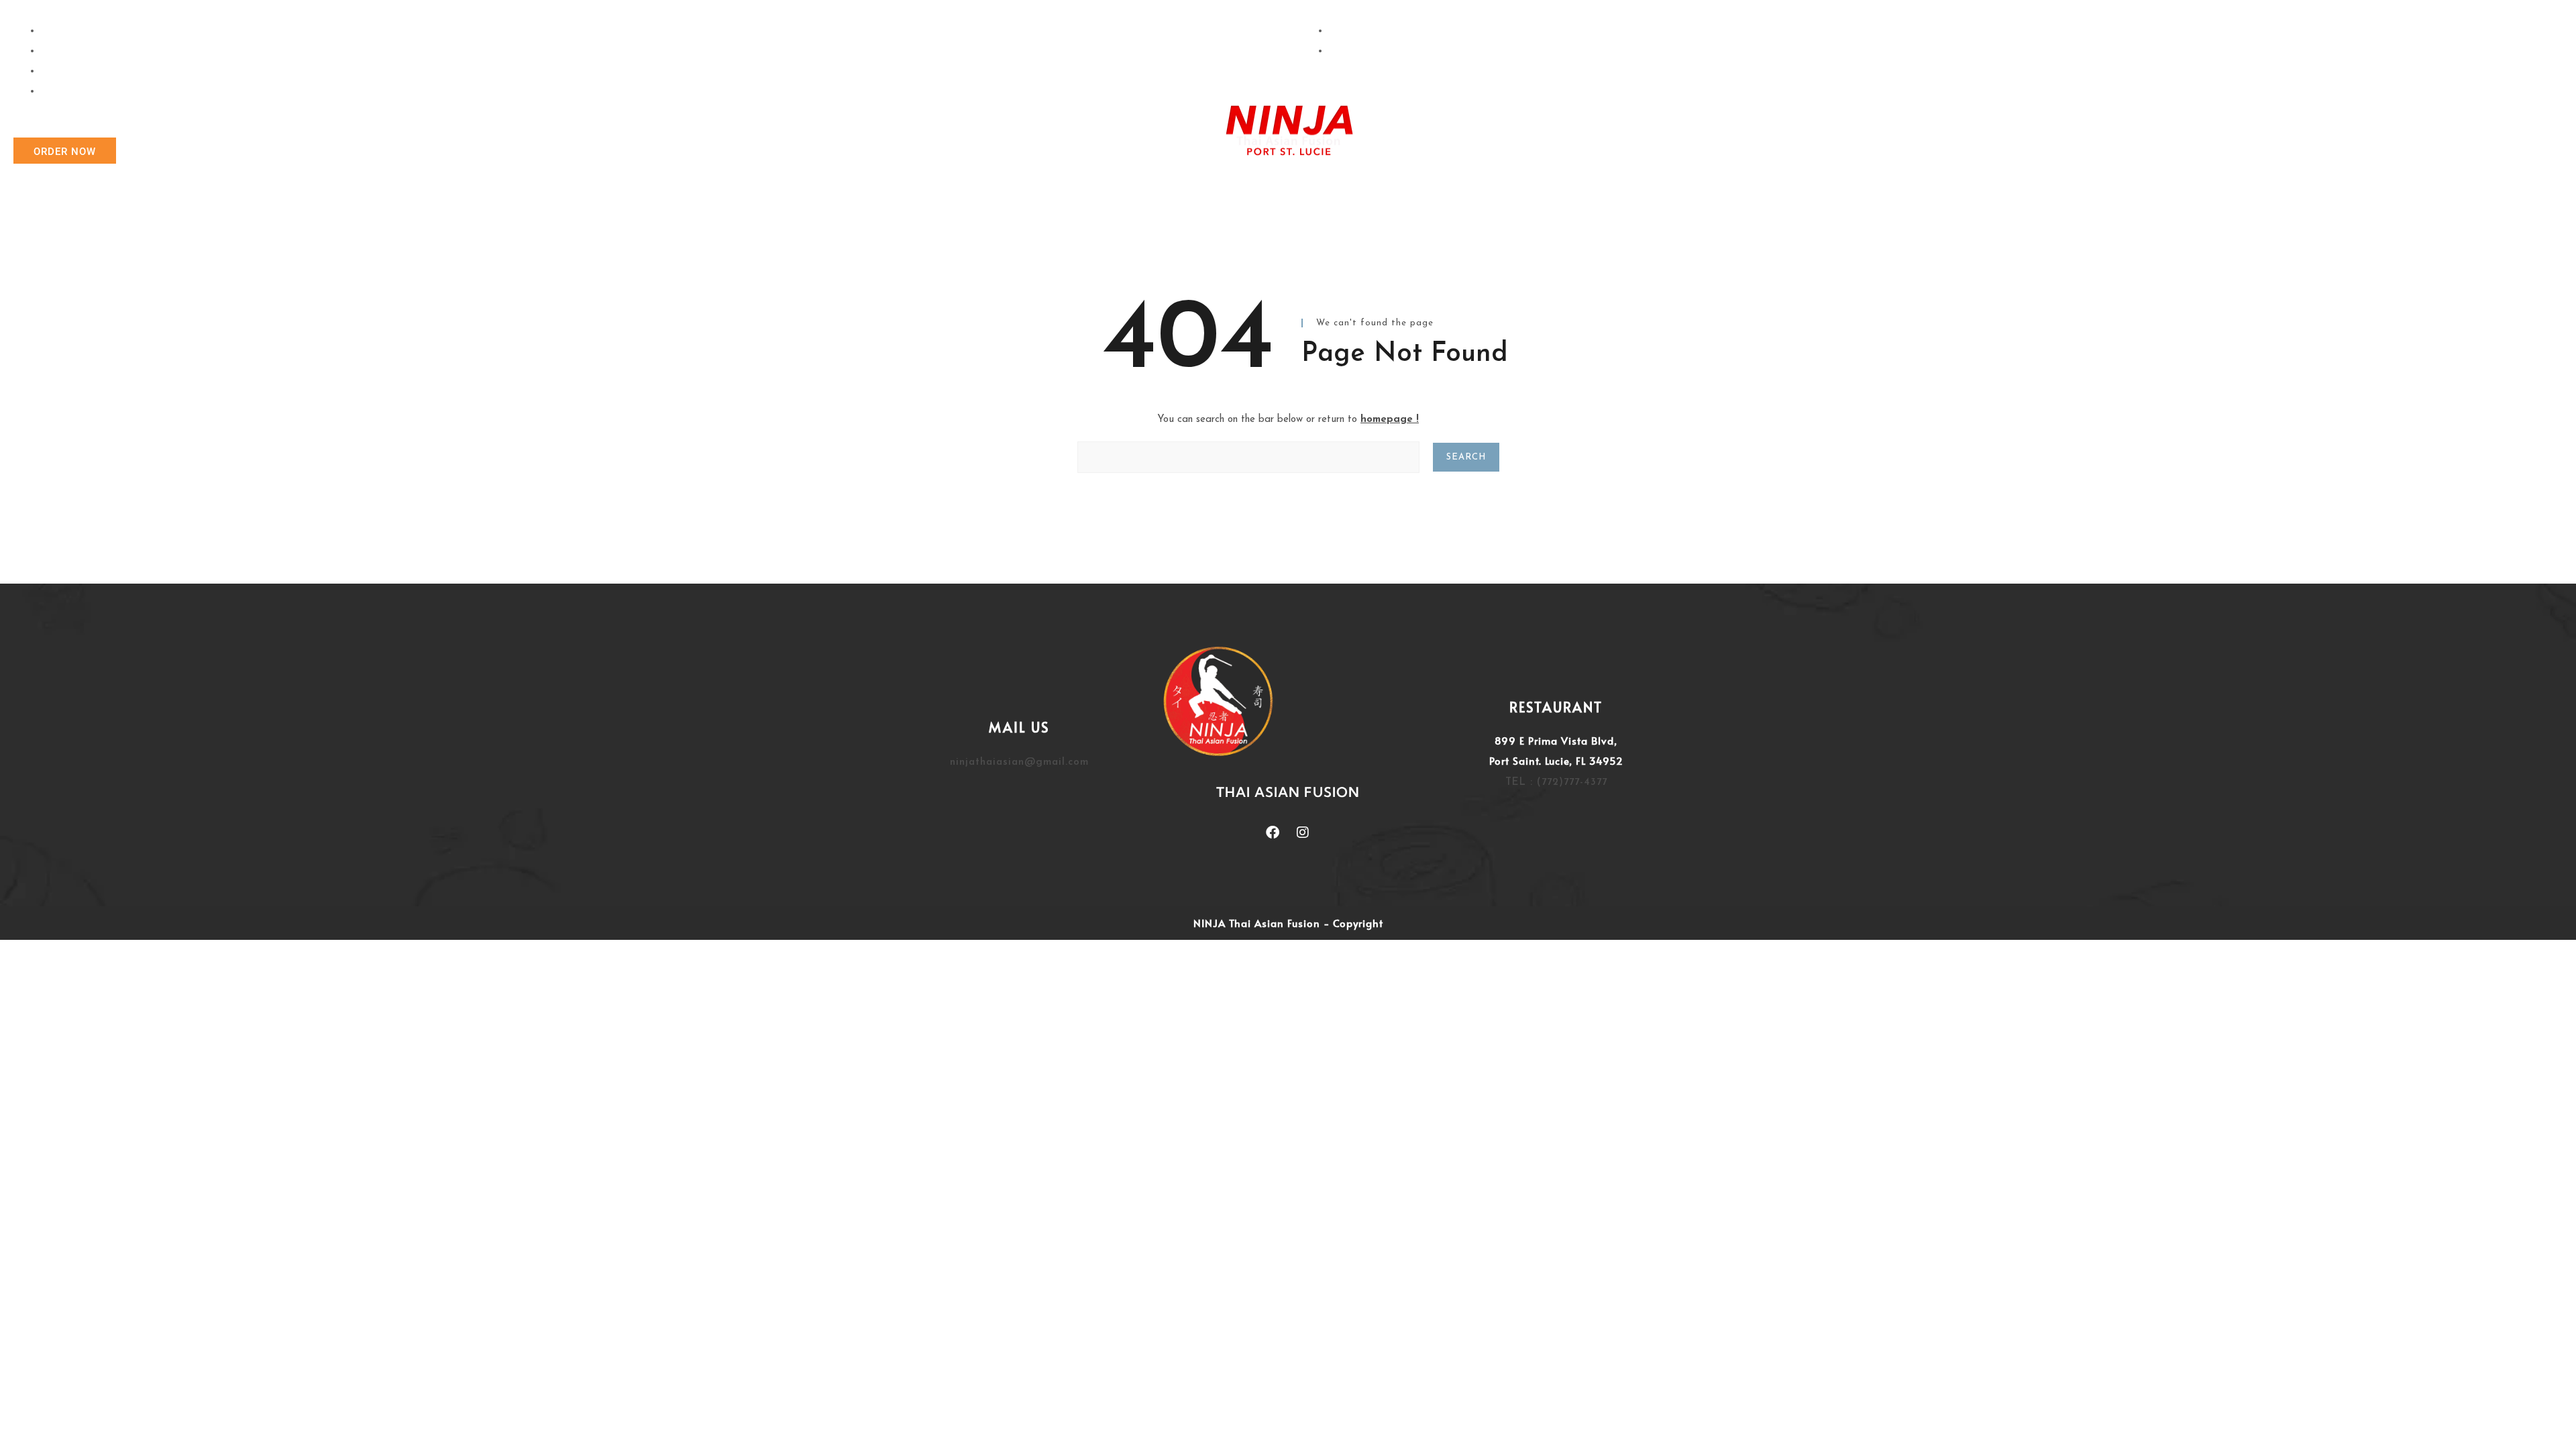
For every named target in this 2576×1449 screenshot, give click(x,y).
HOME (1053, 151)
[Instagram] (1303, 833)
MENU (1455, 151)
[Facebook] (1273, 833)
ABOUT (1121, 151)
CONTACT (1529, 151)
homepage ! (1390, 420)
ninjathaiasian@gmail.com (1019, 762)
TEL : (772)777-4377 (1556, 783)
